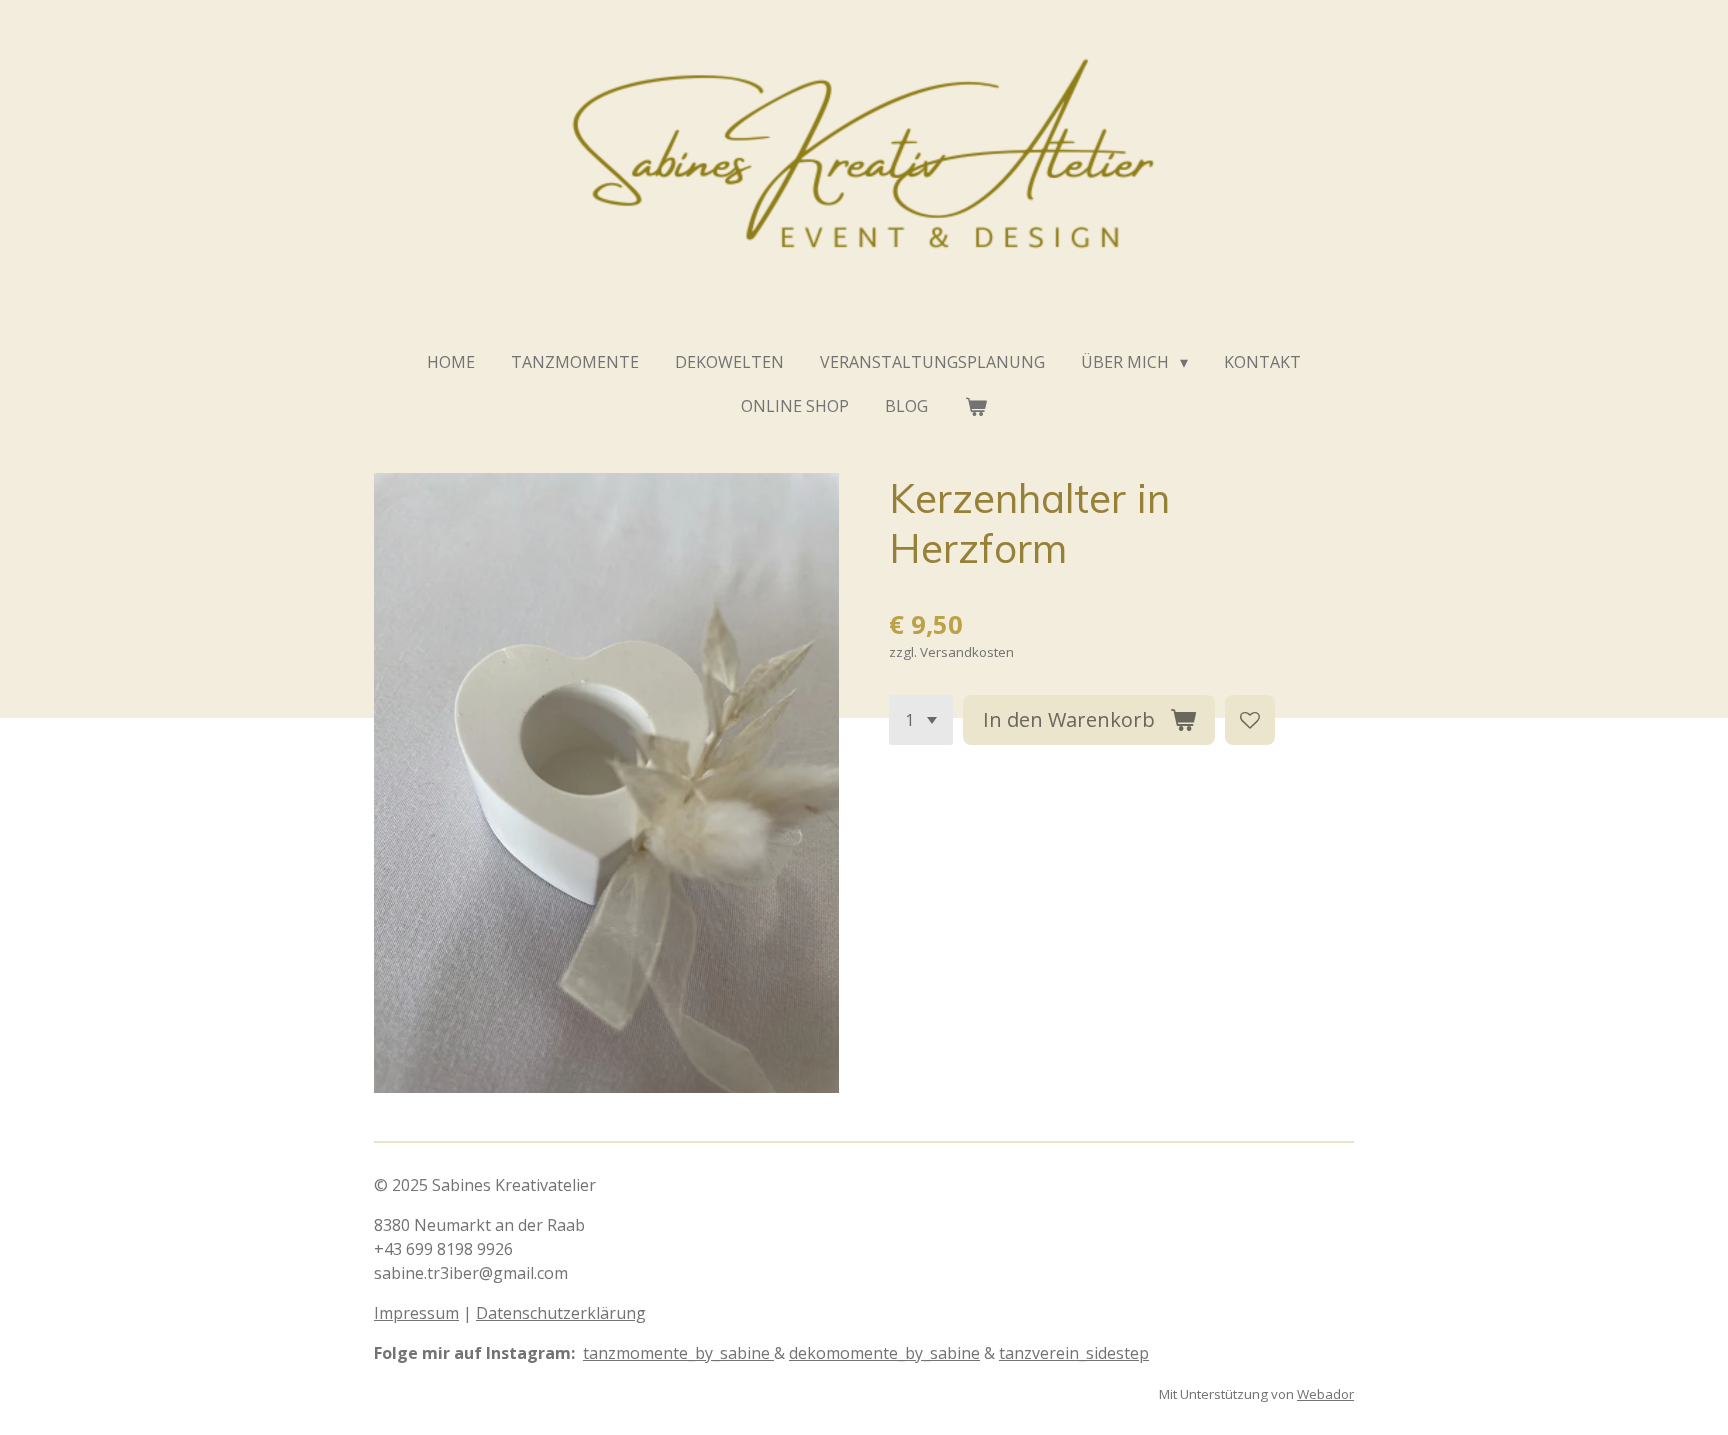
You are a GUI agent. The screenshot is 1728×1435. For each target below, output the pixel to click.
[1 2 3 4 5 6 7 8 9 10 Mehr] (921, 720)
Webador (1325, 1394)
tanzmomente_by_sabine (678, 1353)
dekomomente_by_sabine (884, 1353)
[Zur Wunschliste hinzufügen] (1250, 720)
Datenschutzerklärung (561, 1313)
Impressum (416, 1313)
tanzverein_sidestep (1074, 1353)
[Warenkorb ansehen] (975, 406)
